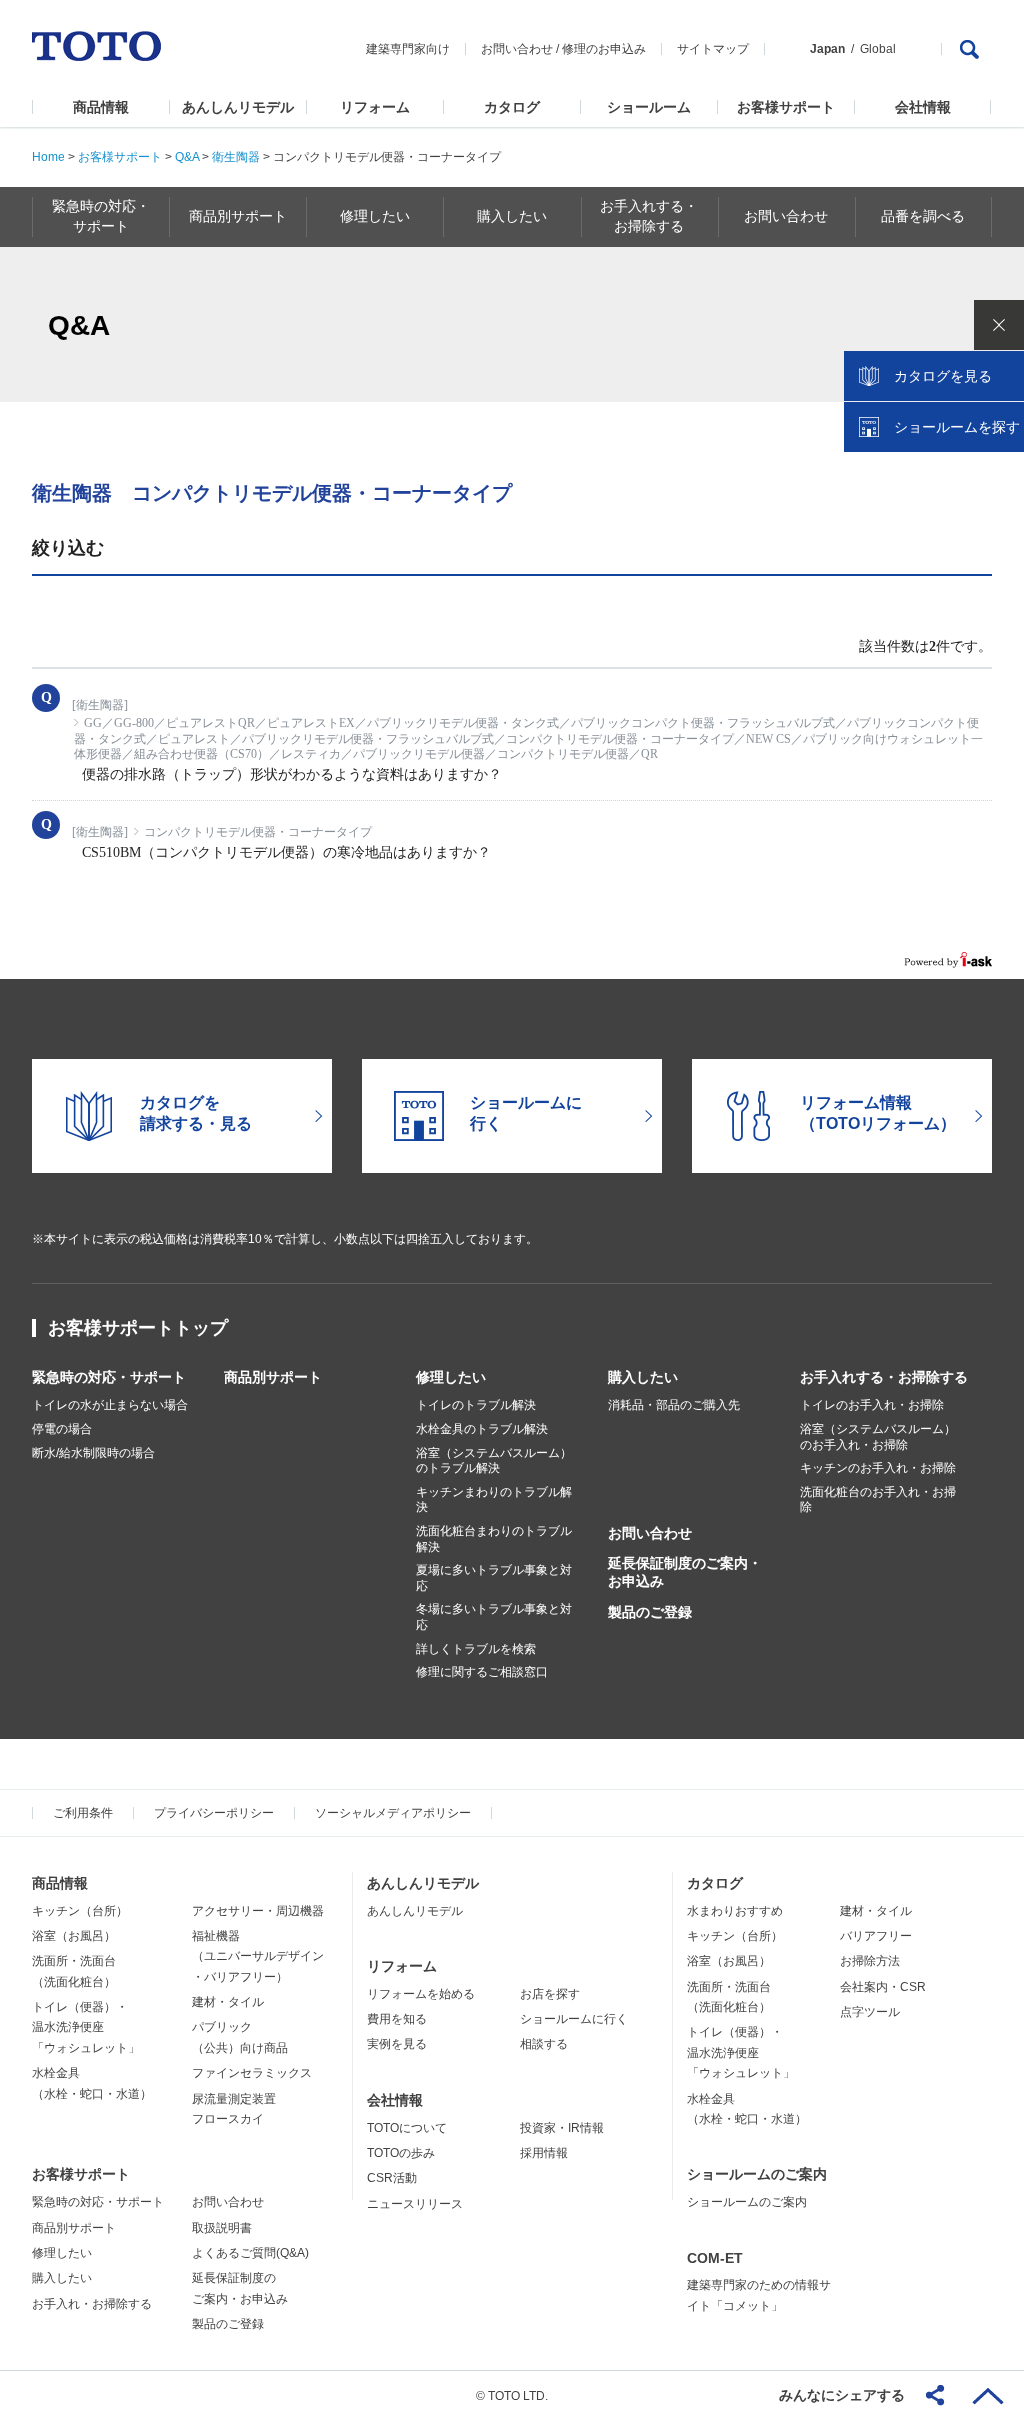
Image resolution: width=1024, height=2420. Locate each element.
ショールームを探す (957, 427)
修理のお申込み (604, 49)
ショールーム (649, 107)
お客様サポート (786, 107)
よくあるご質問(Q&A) (250, 2253)
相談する (544, 2044)
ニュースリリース (415, 2204)
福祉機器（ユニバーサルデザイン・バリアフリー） (258, 1956)
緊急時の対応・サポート (109, 1377)
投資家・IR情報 (562, 2128)
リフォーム (375, 107)
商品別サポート (273, 1377)
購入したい (643, 1377)
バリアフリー (876, 1936)
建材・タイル (228, 2002)
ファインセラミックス (252, 2073)
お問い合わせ (517, 49)
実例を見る (397, 2044)
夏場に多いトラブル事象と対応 (494, 1578)
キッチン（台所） (80, 1911)
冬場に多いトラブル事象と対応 (494, 1617)
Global (878, 49)
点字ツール (870, 2012)
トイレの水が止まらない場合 (110, 1405)
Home (48, 157)
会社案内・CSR (883, 1987)
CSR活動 (392, 2178)
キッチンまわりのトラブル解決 (494, 1500)
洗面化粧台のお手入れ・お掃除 (878, 1500)
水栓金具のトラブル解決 (482, 1429)
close (999, 325)
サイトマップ (713, 49)
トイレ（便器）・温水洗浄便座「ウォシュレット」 (86, 2027)
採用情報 (544, 2153)
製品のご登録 (650, 1612)
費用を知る (397, 2019)
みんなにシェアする (842, 2395)
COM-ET (715, 2258)
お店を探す (550, 1994)
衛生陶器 (236, 157)
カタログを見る (943, 376)
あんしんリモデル (238, 107)
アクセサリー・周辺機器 (258, 1911)
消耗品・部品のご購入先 (674, 1405)
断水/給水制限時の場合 (93, 1453)
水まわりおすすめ (735, 1911)
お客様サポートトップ (138, 1328)
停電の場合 (62, 1429)
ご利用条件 (83, 1813)
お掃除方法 (870, 1961)
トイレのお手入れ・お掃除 (872, 1405)
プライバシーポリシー (214, 1813)
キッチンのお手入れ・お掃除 (878, 1468)
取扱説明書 (222, 2228)
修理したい (451, 1377)
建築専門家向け (408, 49)
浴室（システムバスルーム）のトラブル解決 (494, 1461)
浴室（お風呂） (74, 1936)
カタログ (512, 107)
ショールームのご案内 (757, 2174)
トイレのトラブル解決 (476, 1405)
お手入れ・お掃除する (92, 2304)
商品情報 (101, 107)
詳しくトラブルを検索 (476, 1649)
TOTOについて (407, 2128)
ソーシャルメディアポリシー (393, 1813)
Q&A (187, 157)
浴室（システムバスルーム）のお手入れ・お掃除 (878, 1437)
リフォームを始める (421, 1994)
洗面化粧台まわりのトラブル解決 (494, 1539)
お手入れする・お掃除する (884, 1377)
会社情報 (923, 107)
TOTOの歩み (401, 2153)
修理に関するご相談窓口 (482, 1672)
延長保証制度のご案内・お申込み (685, 1572)
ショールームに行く (574, 2019)
